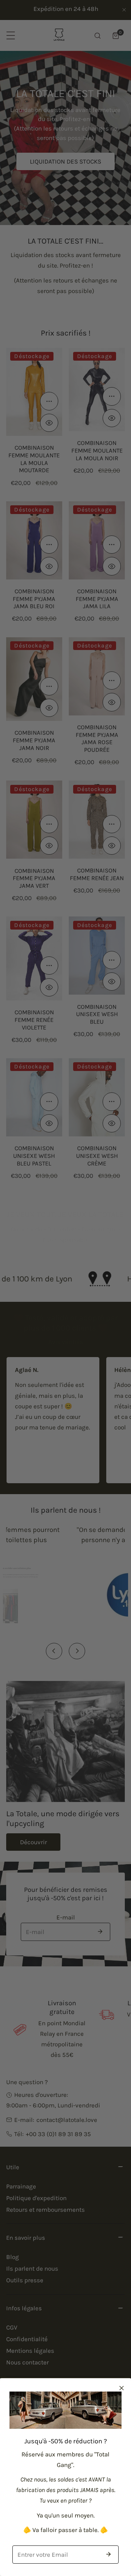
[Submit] (108, 2554)
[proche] (122, 2388)
